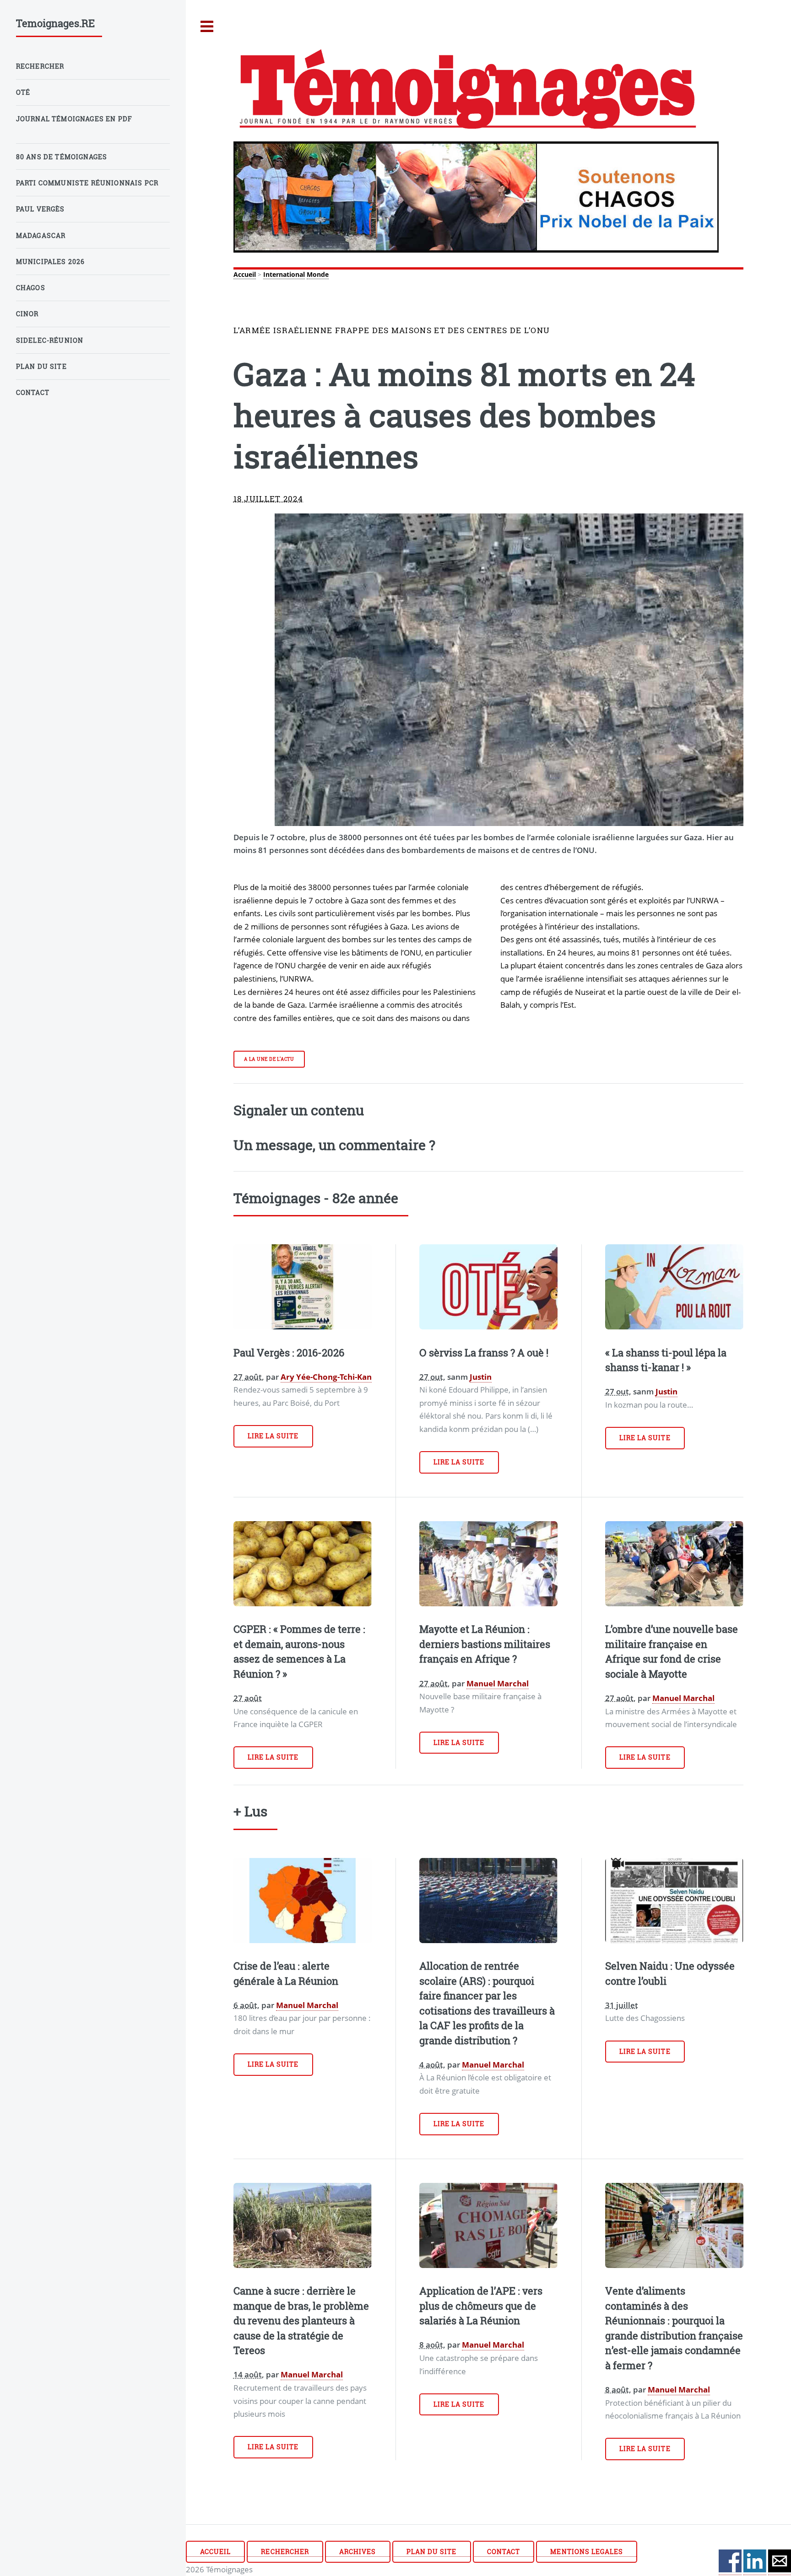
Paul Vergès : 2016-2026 (289, 1353)
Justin (481, 1377)
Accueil (245, 274)
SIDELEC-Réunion (50, 340)
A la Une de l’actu (269, 1059)
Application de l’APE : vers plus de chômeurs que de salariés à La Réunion (481, 2306)
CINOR (27, 314)
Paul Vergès (41, 209)
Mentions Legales (587, 2552)
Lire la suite (273, 1436)
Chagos (31, 288)
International (284, 274)
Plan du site (431, 2552)
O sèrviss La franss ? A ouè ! (484, 1353)
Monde (318, 274)
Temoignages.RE (55, 23)
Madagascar (41, 235)
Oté (23, 92)
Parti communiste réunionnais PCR (87, 183)
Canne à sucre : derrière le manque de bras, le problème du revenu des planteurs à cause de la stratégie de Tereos (301, 2320)
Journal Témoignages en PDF (74, 119)
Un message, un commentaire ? (334, 1145)
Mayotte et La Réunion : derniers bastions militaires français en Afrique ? (485, 1644)
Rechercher (285, 2552)
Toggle (207, 27)
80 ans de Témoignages (62, 157)
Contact (504, 2552)
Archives (358, 2552)
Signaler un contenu (299, 1110)
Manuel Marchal (498, 1683)
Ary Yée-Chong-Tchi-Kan (326, 1377)
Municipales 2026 (51, 262)
